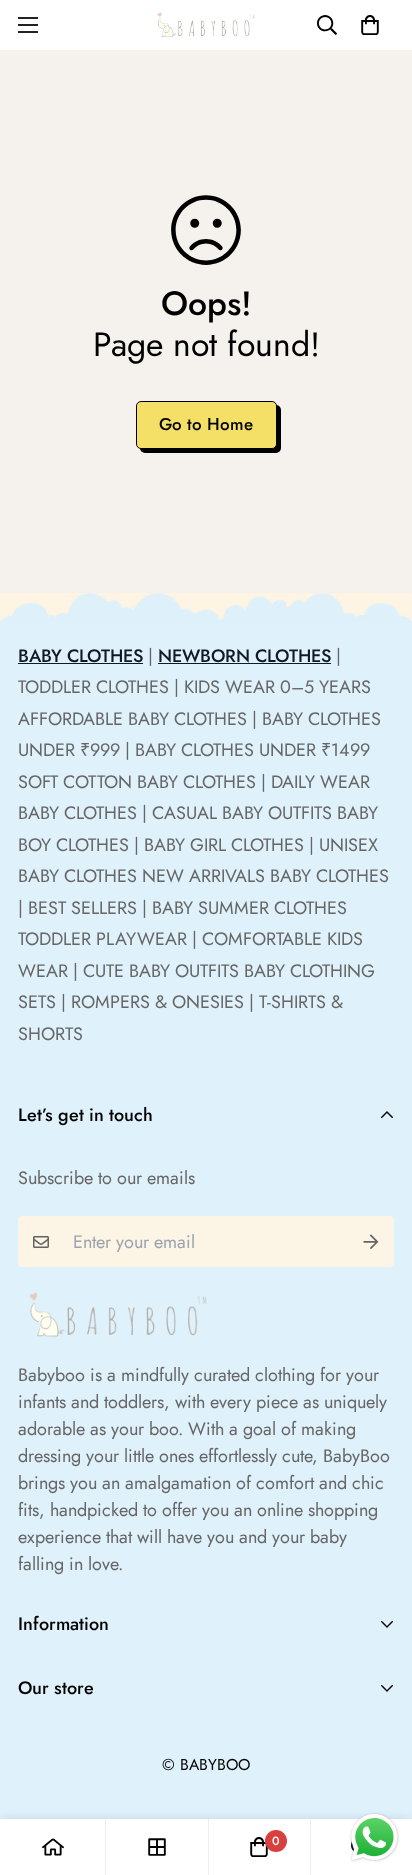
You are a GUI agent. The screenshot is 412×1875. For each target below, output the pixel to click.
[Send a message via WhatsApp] (374, 1837)
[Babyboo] (206, 25)
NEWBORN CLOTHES (244, 656)
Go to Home (206, 424)
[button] (370, 25)
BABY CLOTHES (80, 656)
